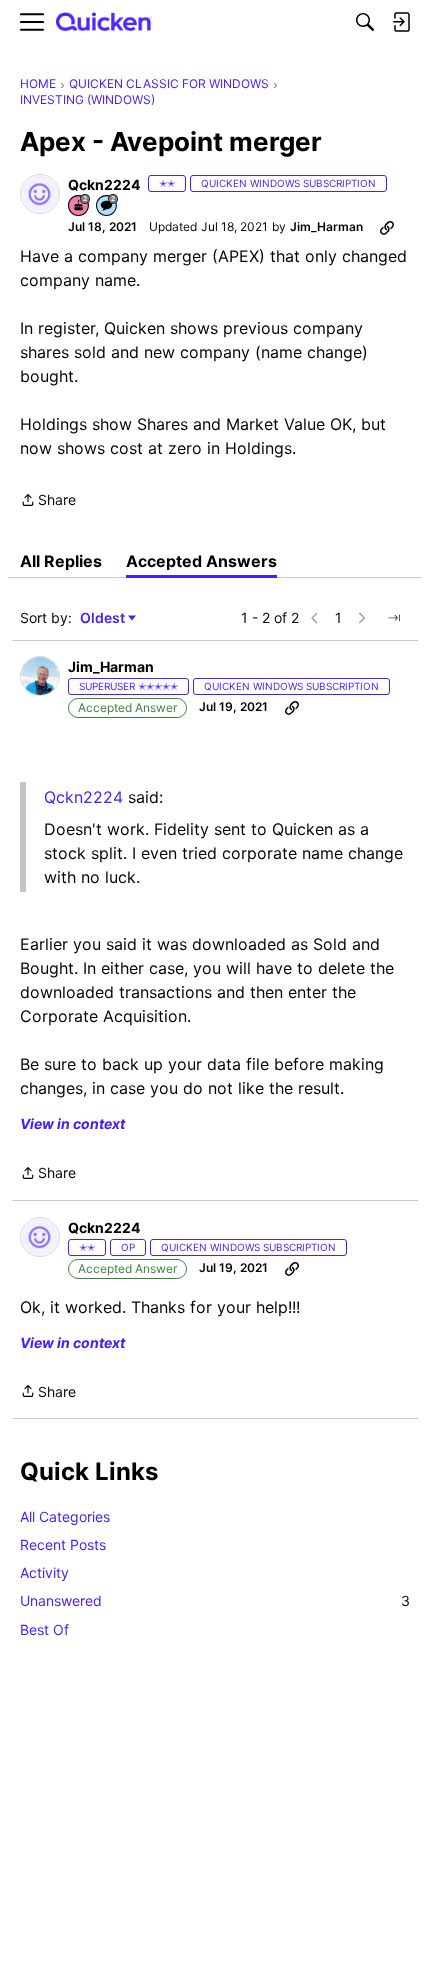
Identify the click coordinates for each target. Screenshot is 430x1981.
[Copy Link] (387, 227)
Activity (44, 1572)
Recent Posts (63, 1544)
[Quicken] (104, 22)
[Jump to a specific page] (394, 618)
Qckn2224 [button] (104, 184)
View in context (72, 1123)
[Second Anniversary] (80, 206)
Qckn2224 (83, 797)
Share (48, 501)
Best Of (44, 1629)
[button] (40, 194)
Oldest (104, 618)
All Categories (65, 1516)
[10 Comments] (108, 206)
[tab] (61, 561)
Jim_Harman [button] (326, 226)
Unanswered (215, 1600)
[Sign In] (401, 22)
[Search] (365, 22)
